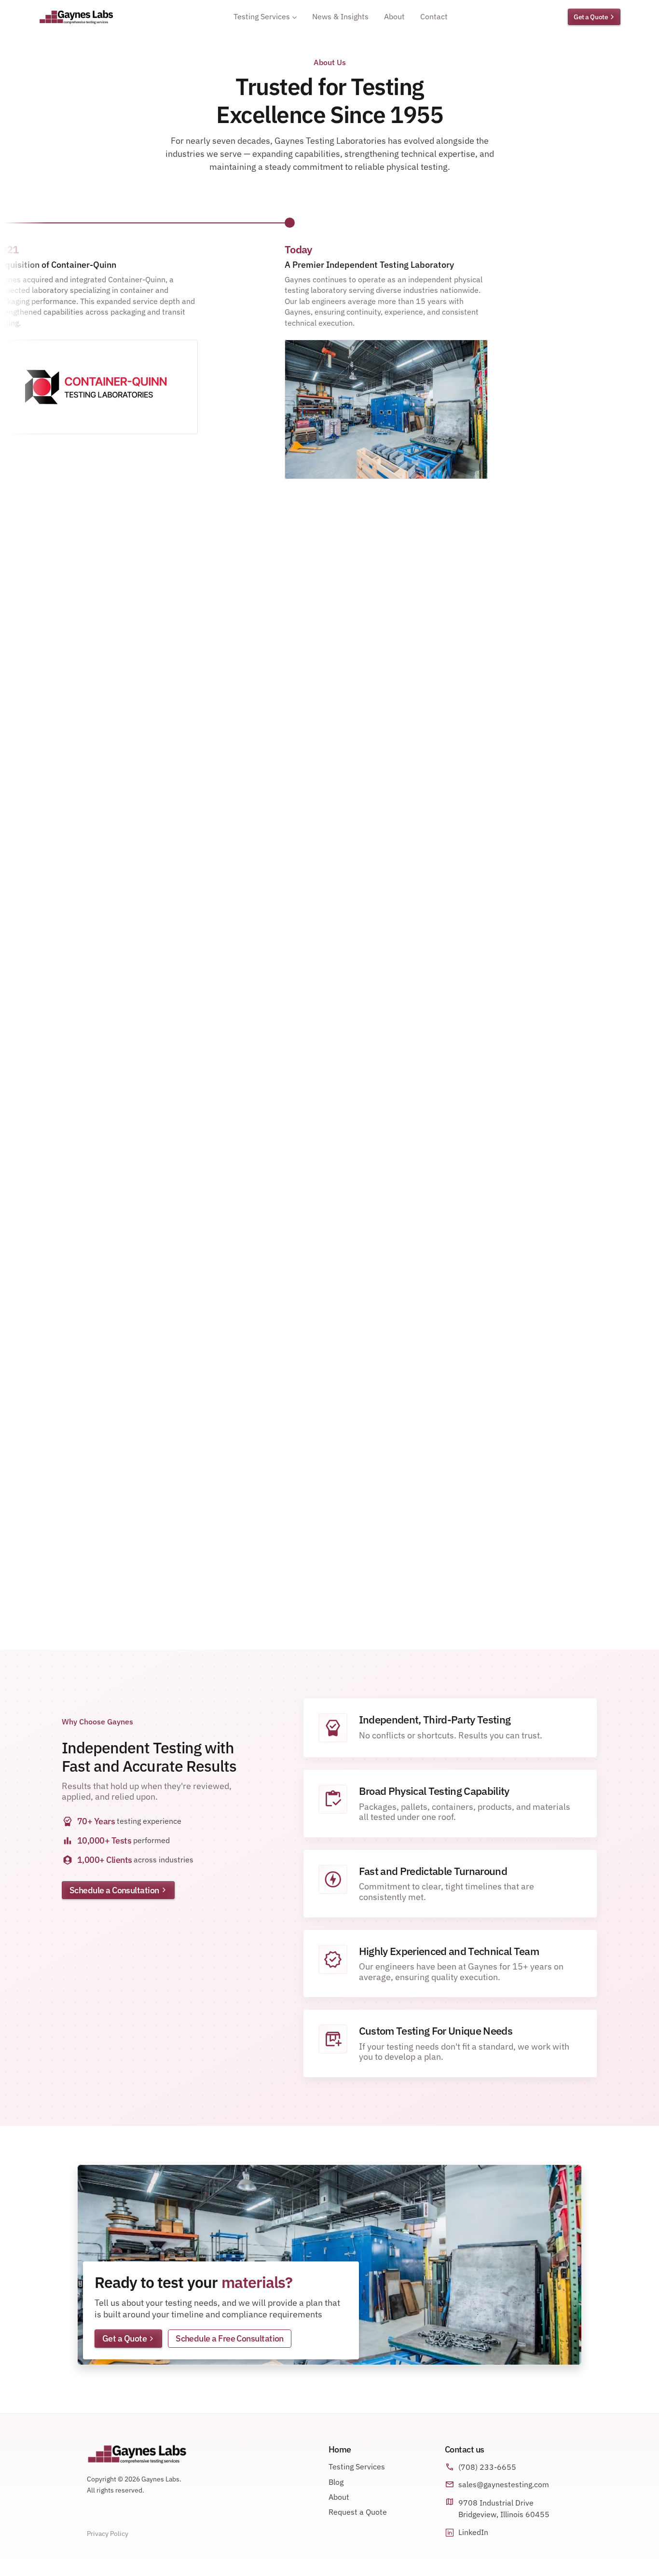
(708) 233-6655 (487, 2467)
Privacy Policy (108, 2534)
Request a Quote (358, 2512)
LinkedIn (473, 2532)
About (339, 2497)
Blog (336, 2482)
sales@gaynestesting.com (504, 2484)
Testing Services (357, 2466)
